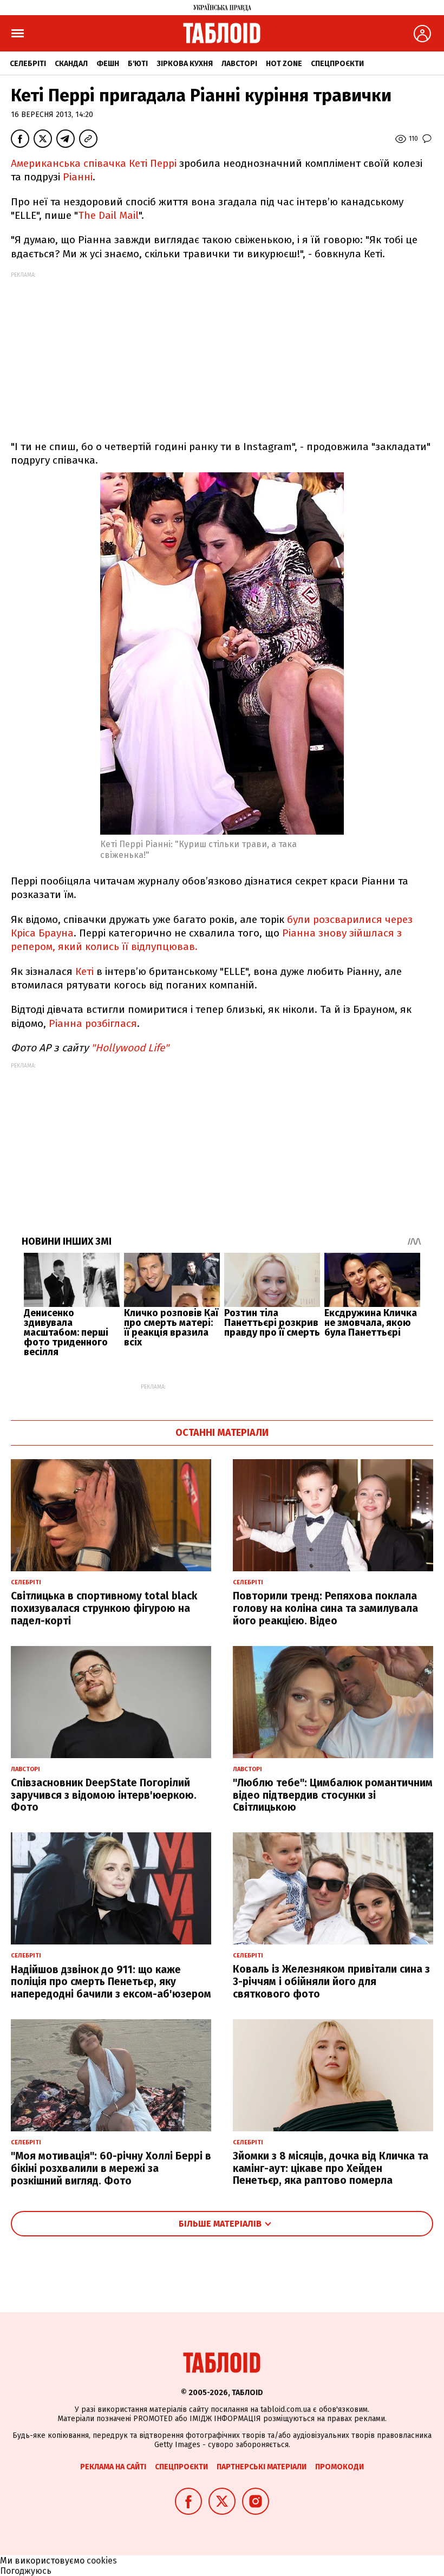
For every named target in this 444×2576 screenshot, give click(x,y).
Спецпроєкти (337, 64)
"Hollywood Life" (130, 1048)
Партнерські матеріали (262, 2467)
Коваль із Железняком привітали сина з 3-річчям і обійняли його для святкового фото (331, 1982)
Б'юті (138, 64)
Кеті (84, 971)
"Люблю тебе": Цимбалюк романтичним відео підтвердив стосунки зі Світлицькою (333, 1795)
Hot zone (284, 64)
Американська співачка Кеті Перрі (94, 163)
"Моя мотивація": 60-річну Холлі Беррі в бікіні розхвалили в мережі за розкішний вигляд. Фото (111, 2168)
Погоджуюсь (26, 2571)
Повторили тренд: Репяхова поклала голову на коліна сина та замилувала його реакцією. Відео (325, 1608)
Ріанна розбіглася (93, 1023)
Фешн (108, 64)
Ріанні (78, 177)
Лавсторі (239, 64)
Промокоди (339, 2467)
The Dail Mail (108, 215)
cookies (102, 2561)
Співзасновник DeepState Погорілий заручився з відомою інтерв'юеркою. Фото (104, 1795)
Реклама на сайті (113, 2467)
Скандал (71, 64)
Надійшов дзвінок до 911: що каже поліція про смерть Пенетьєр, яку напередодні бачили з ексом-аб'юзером (111, 1982)
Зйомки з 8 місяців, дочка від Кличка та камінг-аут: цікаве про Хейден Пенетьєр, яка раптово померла (331, 2168)
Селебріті (28, 64)
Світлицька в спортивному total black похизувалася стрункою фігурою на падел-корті (104, 1608)
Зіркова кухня (185, 64)
